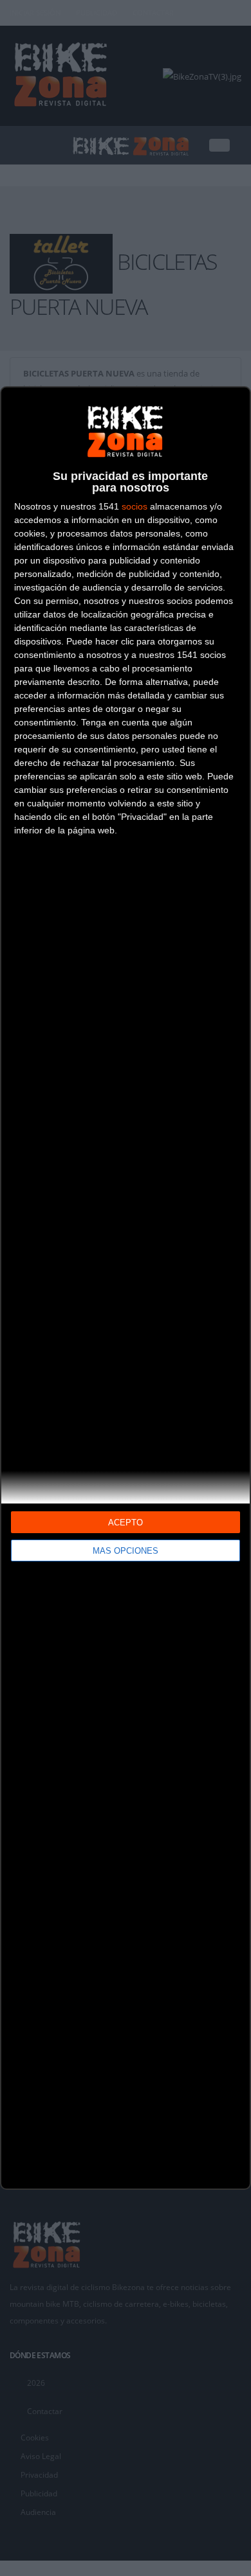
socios (135, 506)
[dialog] (126, 1288)
